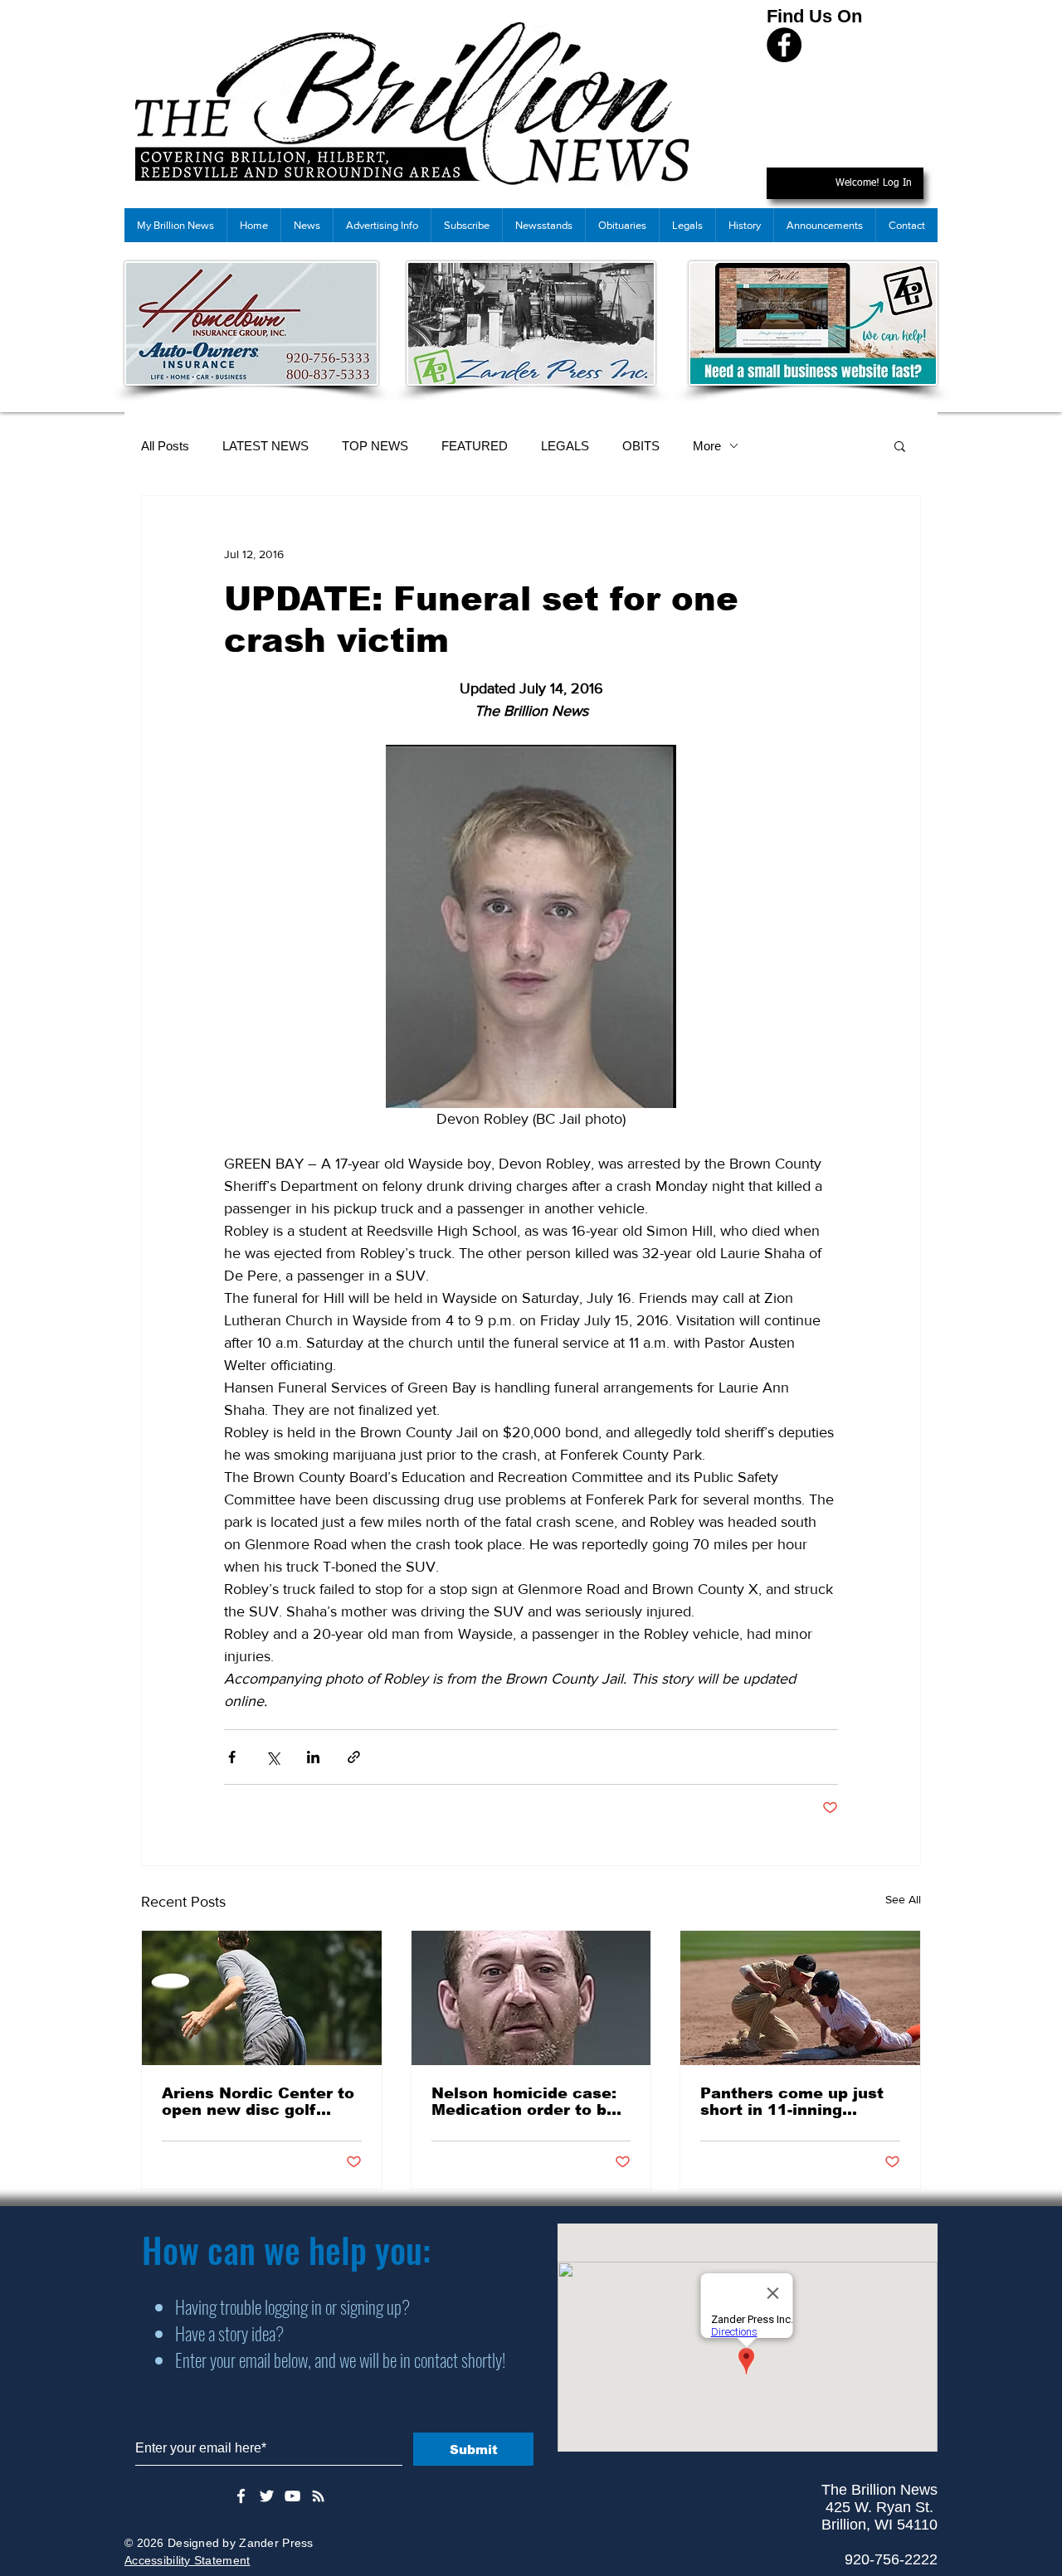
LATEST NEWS (265, 446)
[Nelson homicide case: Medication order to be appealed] (531, 1998)
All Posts (165, 446)
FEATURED (475, 446)
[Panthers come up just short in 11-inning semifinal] (800, 1998)
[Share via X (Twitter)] (273, 1757)
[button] (900, 445)
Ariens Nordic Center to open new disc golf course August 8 (258, 2102)
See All (903, 1899)
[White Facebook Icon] (241, 2496)
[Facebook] (784, 45)
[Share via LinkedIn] (313, 1757)
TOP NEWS (375, 446)
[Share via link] (354, 1757)
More (707, 446)
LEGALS (565, 446)
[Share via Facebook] (232, 1757)
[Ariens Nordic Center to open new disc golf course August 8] (262, 1998)
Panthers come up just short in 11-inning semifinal (792, 2102)
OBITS (641, 446)
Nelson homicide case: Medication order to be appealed (524, 2102)
